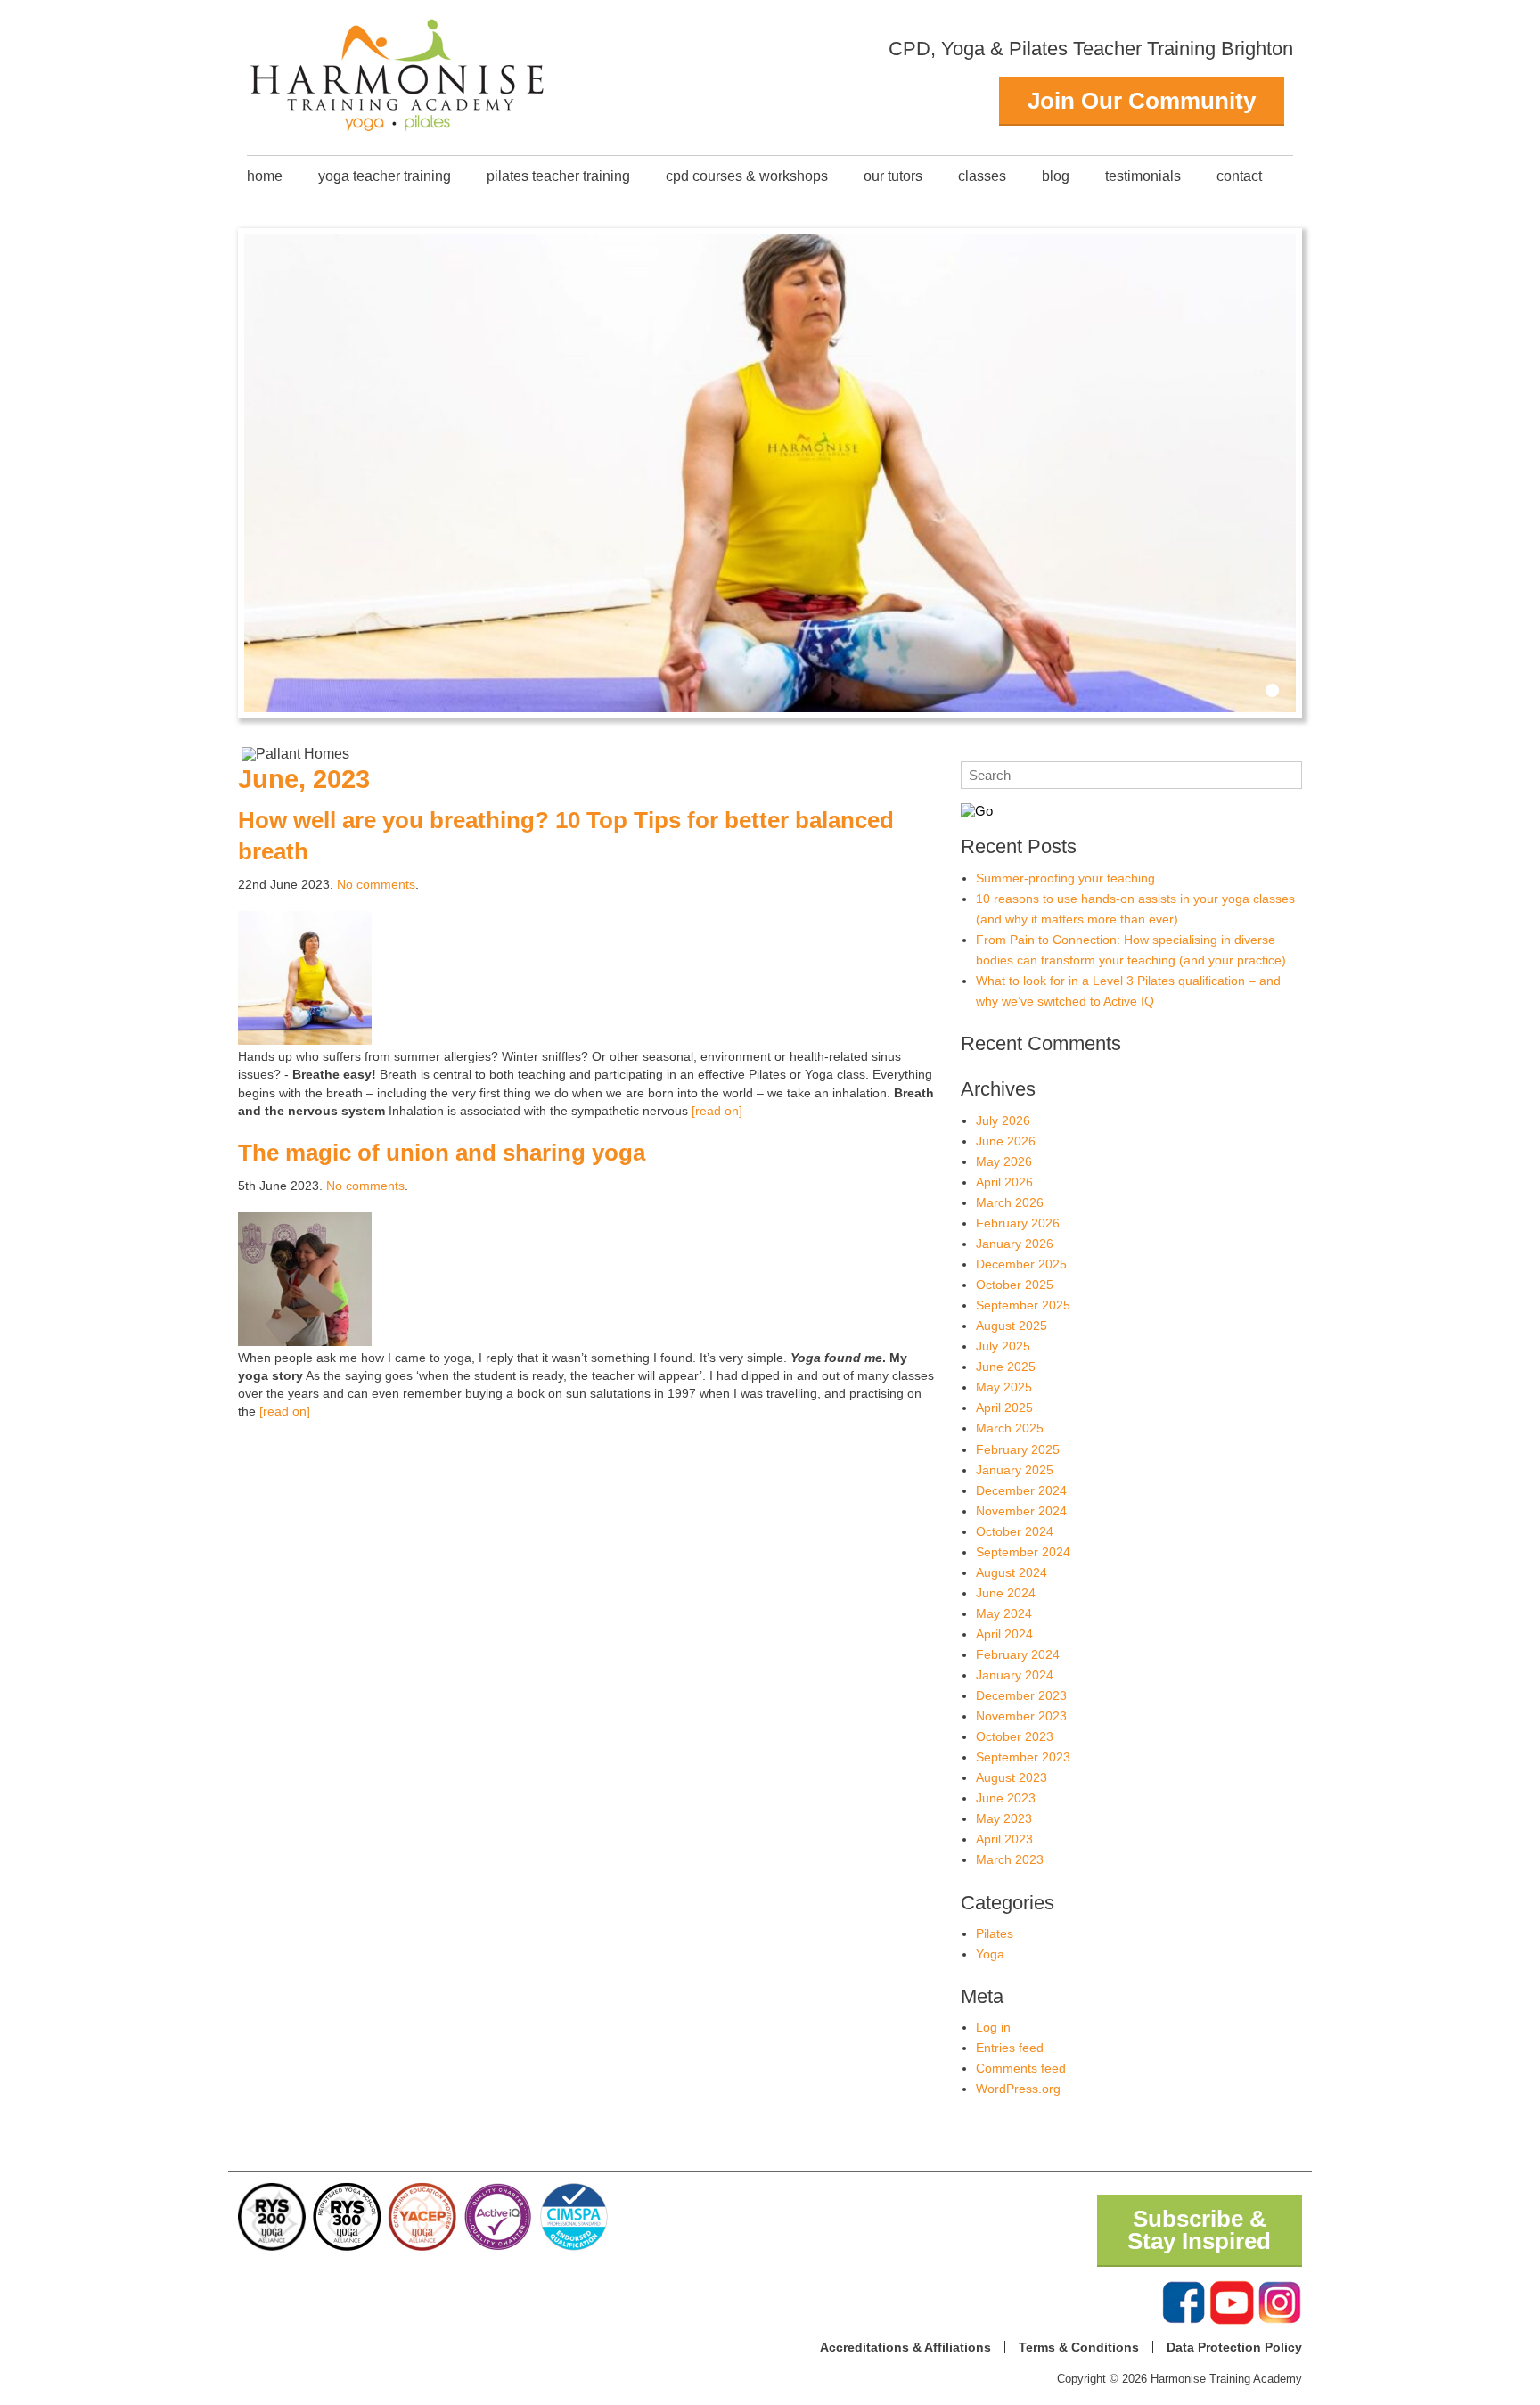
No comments (376, 884)
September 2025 (1023, 1305)
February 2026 (1018, 1223)
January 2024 (1015, 1675)
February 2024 (1018, 1654)
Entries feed (1010, 2048)
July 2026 (1003, 1120)
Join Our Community (1142, 101)
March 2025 (1010, 1428)
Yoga (990, 1954)
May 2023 (1004, 1818)
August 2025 (1012, 1326)
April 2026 (1004, 1182)
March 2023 (1010, 1859)
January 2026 (1015, 1244)
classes (982, 176)
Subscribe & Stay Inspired (1199, 2230)
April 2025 (1004, 1408)
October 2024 (1015, 1531)
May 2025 (1004, 1387)
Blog (1056, 176)
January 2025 (1015, 1470)
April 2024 (1004, 1634)
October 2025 (1015, 1285)
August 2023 (1012, 1777)
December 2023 (1021, 1695)
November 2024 (1021, 1511)
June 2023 (1006, 1798)
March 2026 (1010, 1202)
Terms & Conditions (1079, 2347)
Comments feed (1021, 2068)
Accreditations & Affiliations (905, 2347)
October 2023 (1015, 1736)
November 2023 (1021, 1716)
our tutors (893, 176)
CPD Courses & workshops (747, 176)
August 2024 (1012, 1572)
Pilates (995, 1933)
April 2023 (1004, 1839)
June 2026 (1006, 1141)
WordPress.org (1018, 2089)
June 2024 (1006, 1593)
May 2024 (1004, 1613)
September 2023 (1023, 1757)
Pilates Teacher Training (558, 176)
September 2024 (1023, 1552)
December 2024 (1021, 1490)
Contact (1239, 176)
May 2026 (1004, 1161)
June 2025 (1006, 1367)
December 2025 (1021, 1264)
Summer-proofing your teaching (1065, 878)
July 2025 (1003, 1346)
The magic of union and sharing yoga (442, 1153)
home (265, 176)
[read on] (717, 1111)
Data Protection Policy (1234, 2347)
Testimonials (1143, 176)
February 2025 (1018, 1449)
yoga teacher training (385, 176)
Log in (993, 2027)
